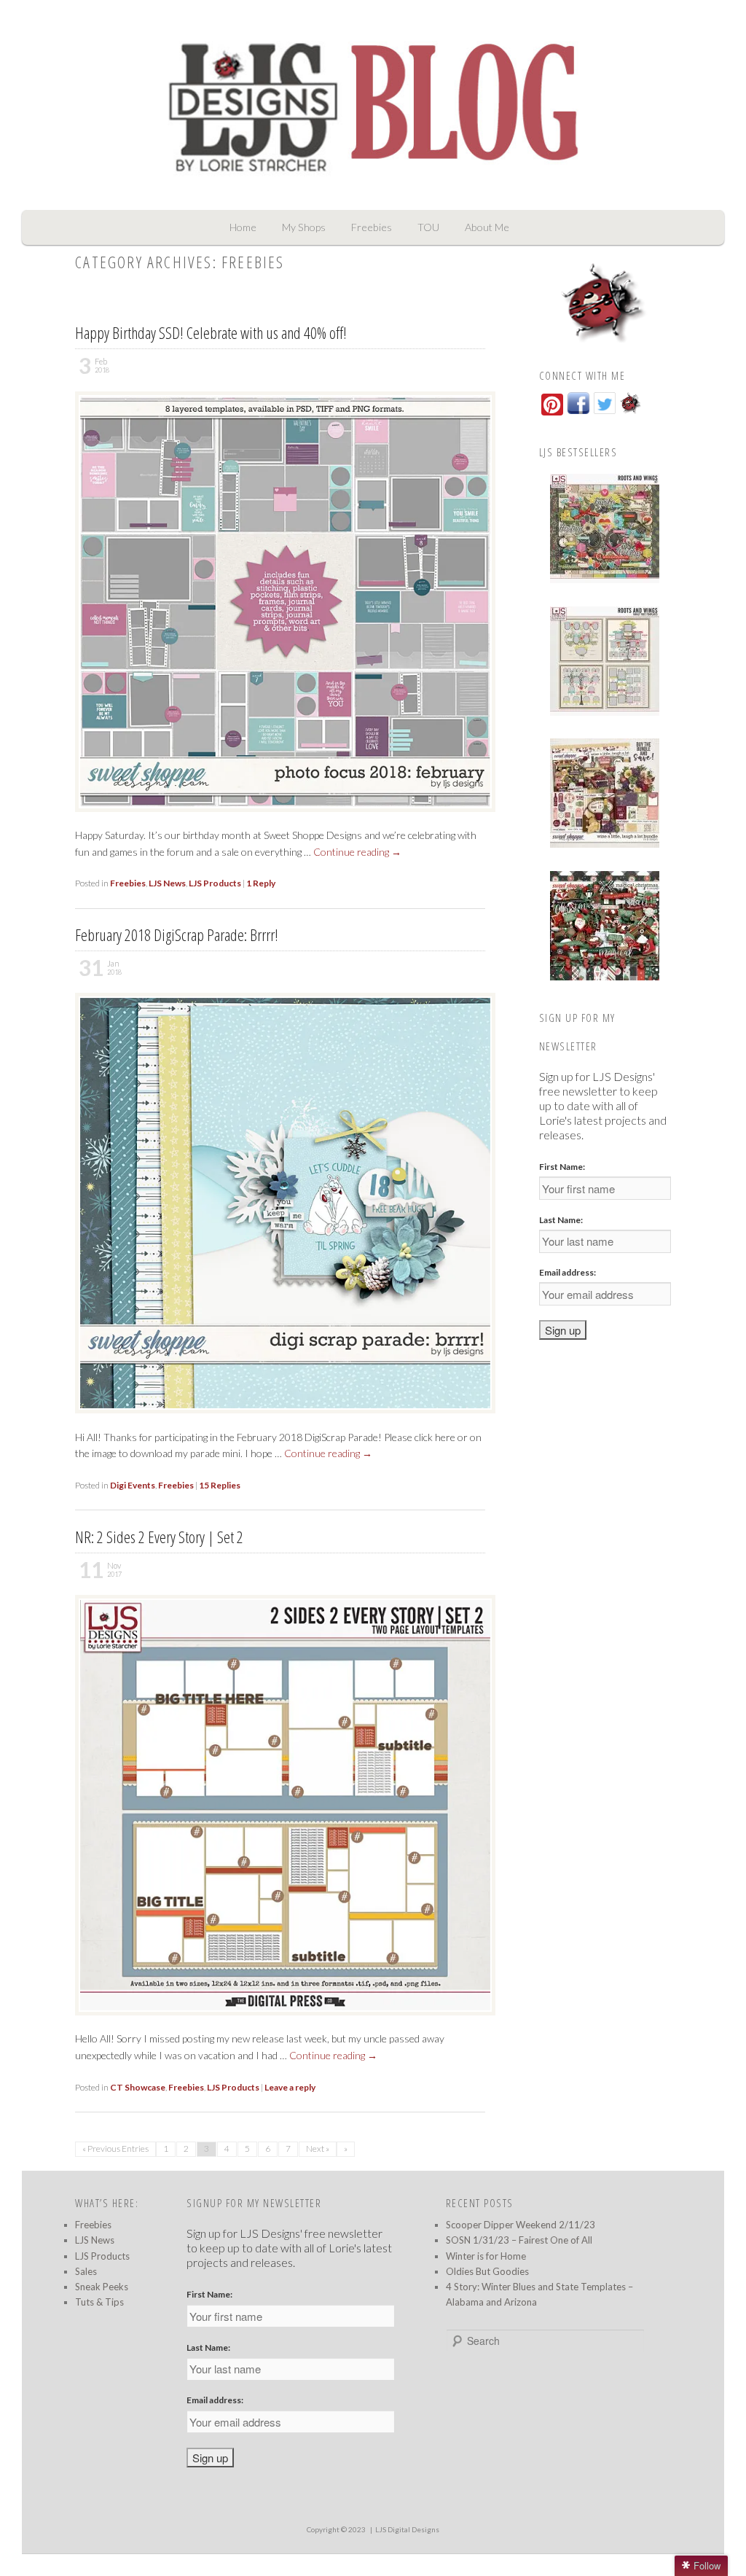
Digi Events (133, 1485)
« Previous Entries (115, 2148)
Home (243, 227)
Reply (261, 883)
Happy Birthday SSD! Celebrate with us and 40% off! (211, 332)
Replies (220, 1485)
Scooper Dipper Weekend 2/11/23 (521, 2225)
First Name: (562, 1167)
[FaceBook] (578, 413)
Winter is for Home (486, 2256)
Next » (318, 2148)
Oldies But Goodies (487, 2271)
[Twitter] (605, 413)
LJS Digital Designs (407, 2529)
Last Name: (561, 1220)
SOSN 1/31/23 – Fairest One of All (519, 2240)
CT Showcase (138, 2087)
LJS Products (215, 883)
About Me (487, 227)
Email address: (568, 1272)
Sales (86, 2271)
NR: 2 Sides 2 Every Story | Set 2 (159, 1537)
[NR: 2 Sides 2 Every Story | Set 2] (291, 2022)
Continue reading (357, 852)
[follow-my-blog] (631, 413)
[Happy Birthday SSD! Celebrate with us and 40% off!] (291, 819)
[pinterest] (552, 405)
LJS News (167, 883)
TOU (428, 227)
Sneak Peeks (102, 2287)
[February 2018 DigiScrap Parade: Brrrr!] (291, 1420)
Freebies (372, 227)
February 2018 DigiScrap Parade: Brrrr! (177, 934)
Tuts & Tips (99, 2302)
